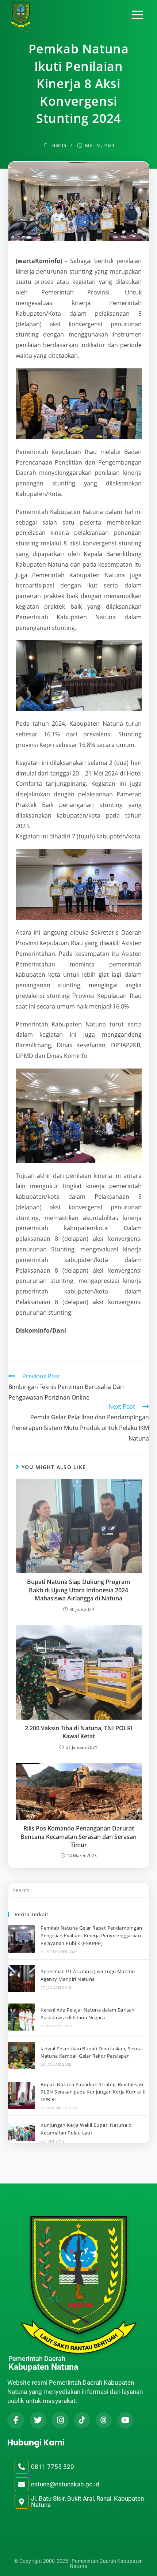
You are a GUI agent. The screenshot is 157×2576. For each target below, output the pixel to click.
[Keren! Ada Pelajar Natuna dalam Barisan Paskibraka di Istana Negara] (22, 2017)
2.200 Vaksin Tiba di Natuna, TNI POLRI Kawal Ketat (79, 1732)
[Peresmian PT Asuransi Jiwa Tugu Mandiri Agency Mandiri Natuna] (22, 1979)
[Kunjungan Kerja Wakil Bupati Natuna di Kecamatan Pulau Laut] (22, 2132)
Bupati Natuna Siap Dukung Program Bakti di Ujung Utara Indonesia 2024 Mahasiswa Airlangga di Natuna (78, 1590)
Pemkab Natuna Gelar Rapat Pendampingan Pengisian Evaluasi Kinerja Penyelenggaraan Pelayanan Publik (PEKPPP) (91, 1935)
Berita (59, 145)
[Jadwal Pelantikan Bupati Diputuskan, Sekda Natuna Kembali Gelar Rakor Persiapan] (22, 2055)
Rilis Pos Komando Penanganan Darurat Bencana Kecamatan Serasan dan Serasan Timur (78, 1837)
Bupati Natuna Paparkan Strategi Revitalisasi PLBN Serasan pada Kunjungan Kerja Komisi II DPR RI (93, 2092)
